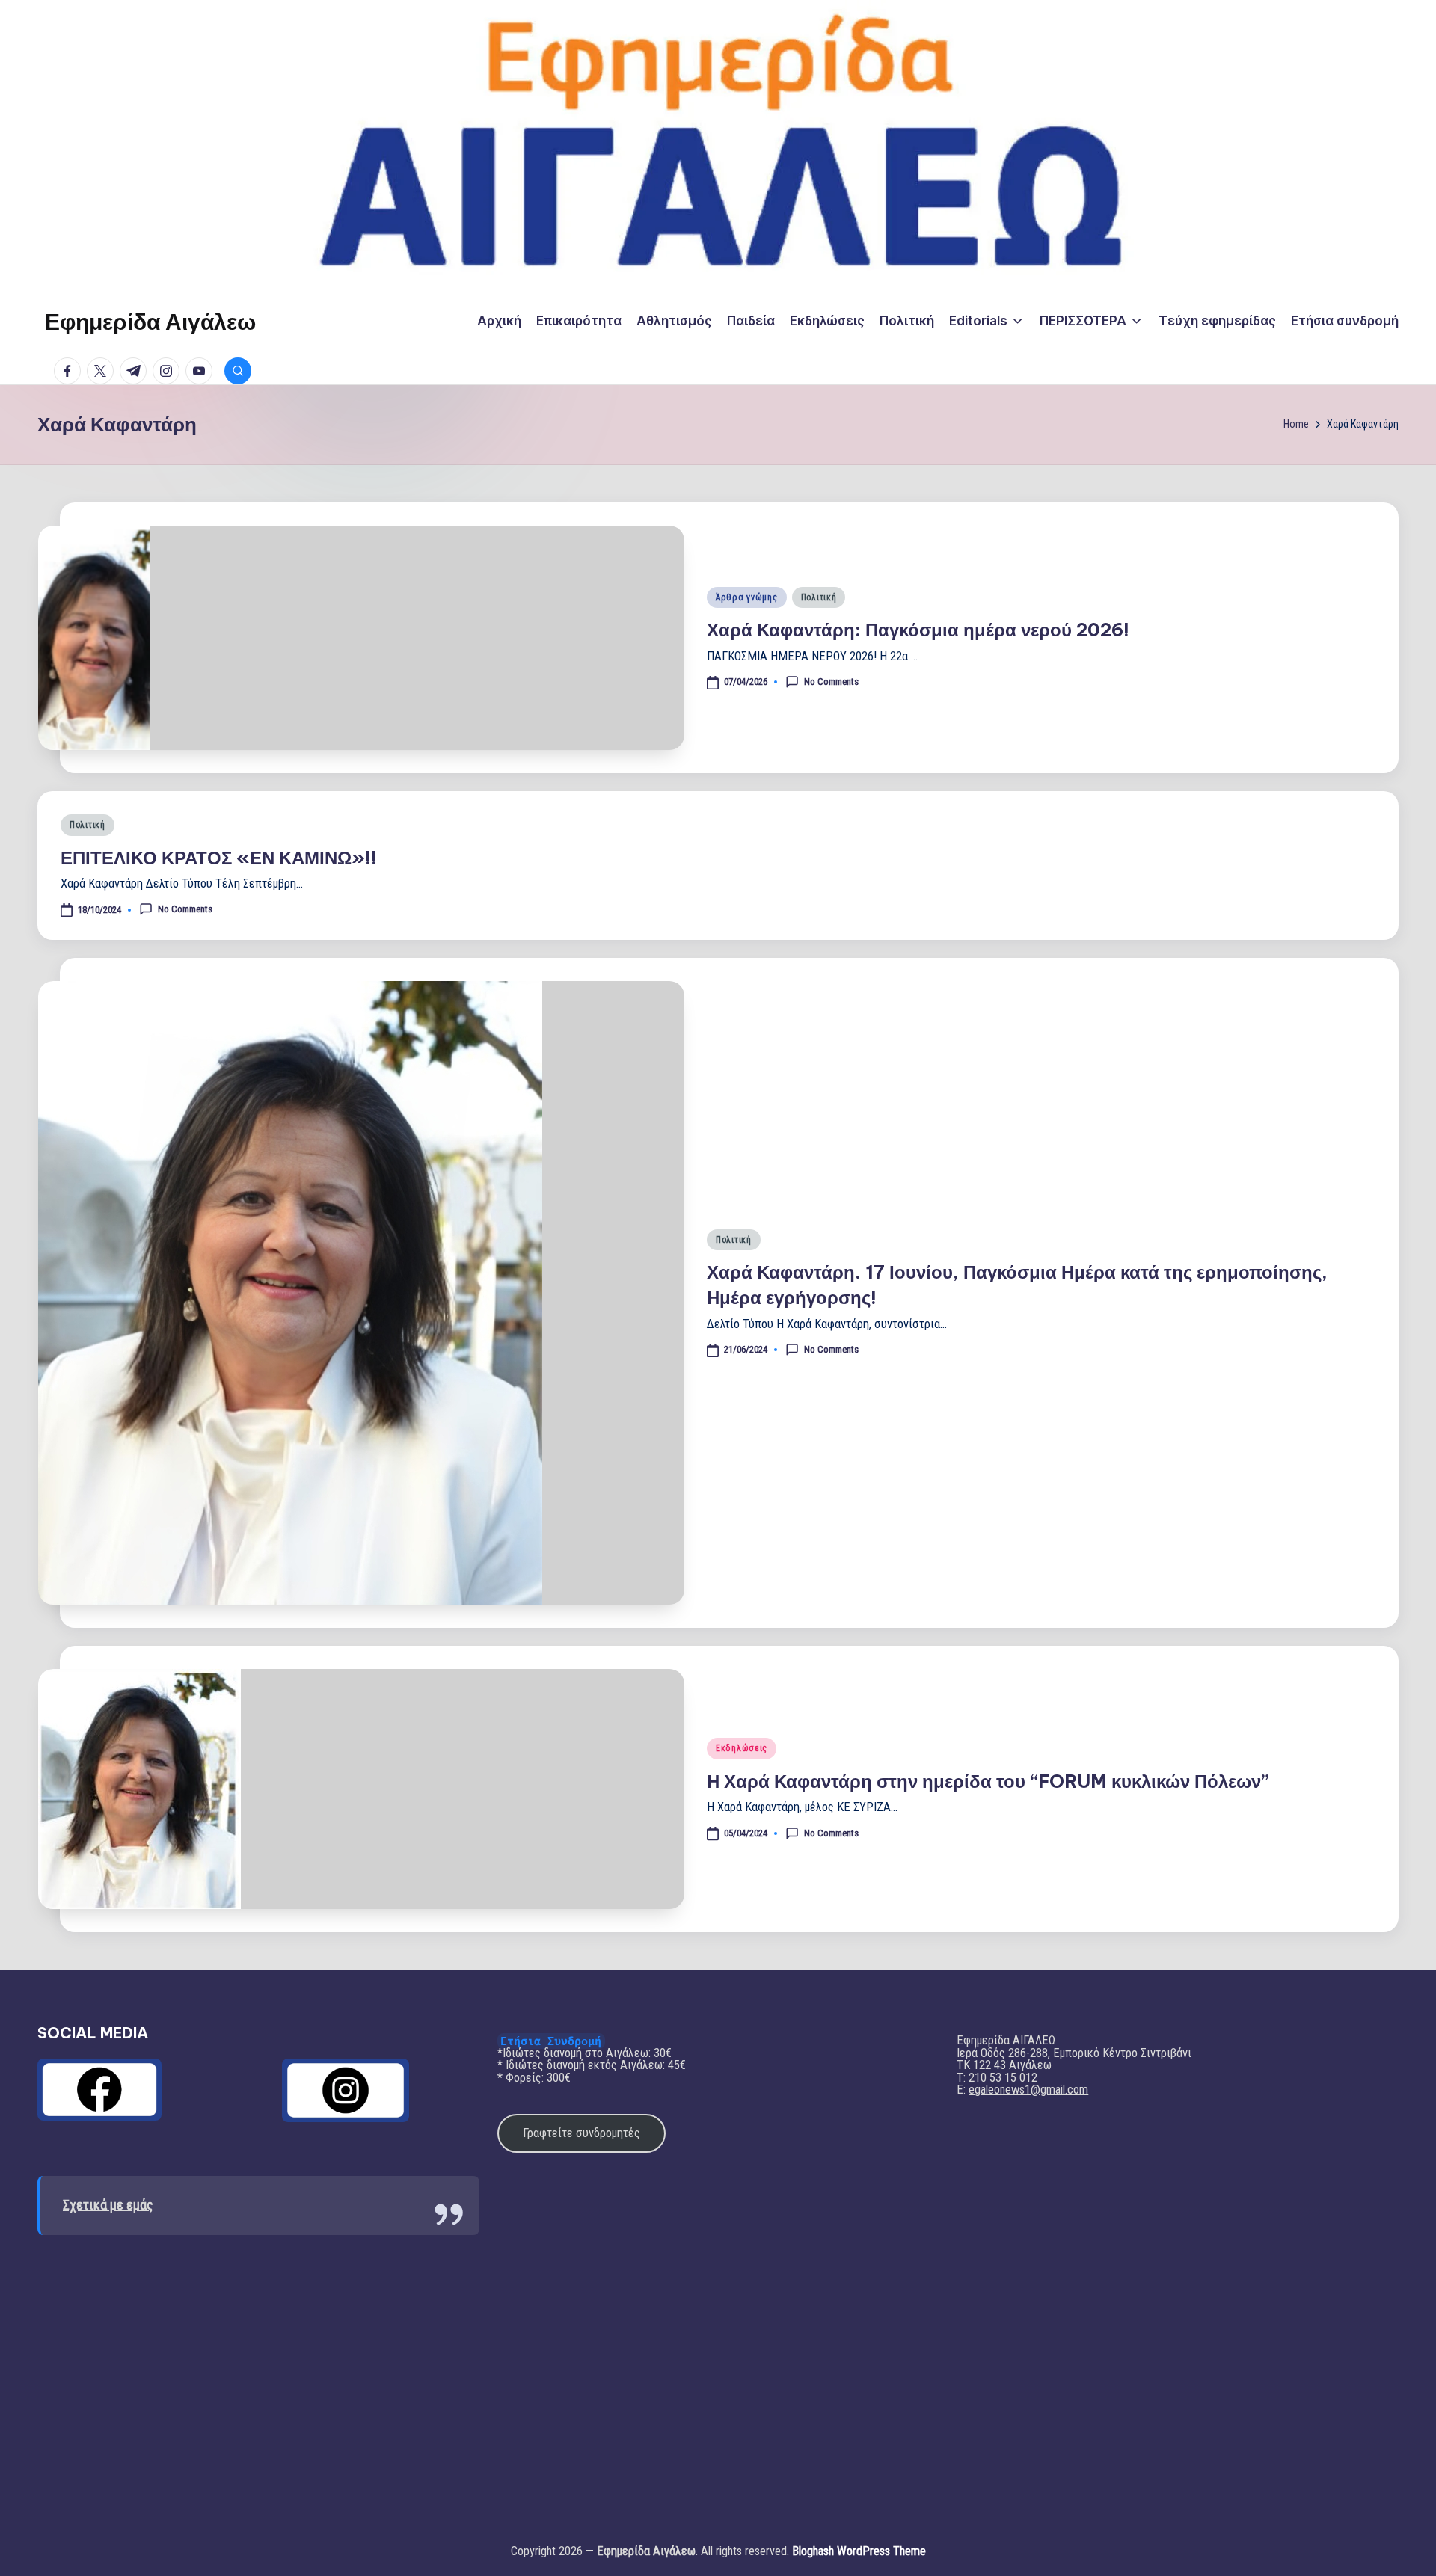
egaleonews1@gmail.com (1028, 2090)
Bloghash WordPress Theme (859, 2552)
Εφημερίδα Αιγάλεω (150, 322)
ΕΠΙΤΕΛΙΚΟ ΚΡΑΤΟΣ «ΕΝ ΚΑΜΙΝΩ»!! (219, 858)
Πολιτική (819, 597)
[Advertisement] (258, 2370)
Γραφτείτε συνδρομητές (582, 2133)
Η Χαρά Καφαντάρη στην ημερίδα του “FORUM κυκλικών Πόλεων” (988, 1781)
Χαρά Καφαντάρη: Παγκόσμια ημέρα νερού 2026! (918, 630)
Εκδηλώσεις (742, 1748)
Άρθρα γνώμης (747, 597)
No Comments (831, 681)
